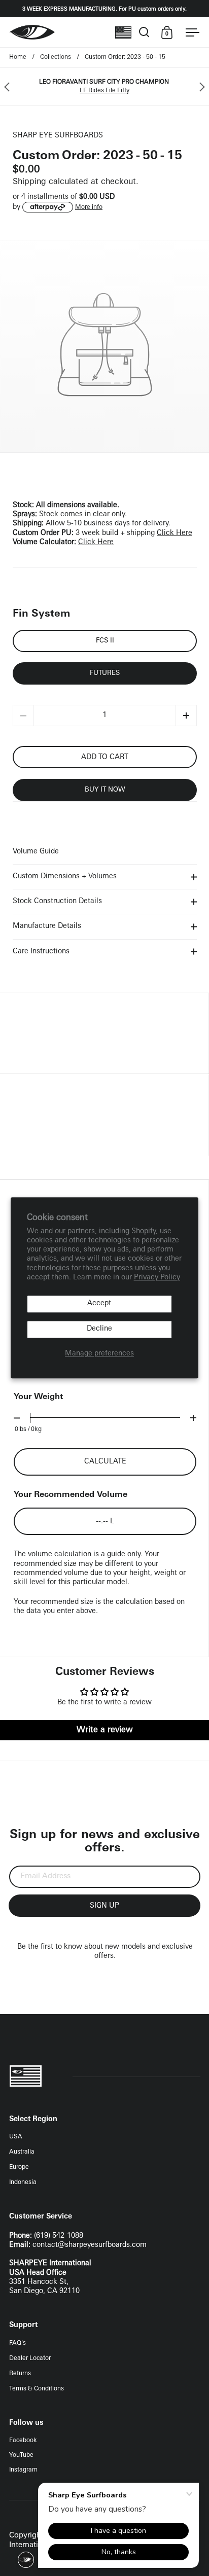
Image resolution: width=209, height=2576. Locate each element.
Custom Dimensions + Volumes (65, 876)
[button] (186, 715)
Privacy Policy (157, 1278)
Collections (56, 57)
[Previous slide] (9, 87)
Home (18, 57)
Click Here (175, 533)
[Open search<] (144, 32)
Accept (99, 1303)
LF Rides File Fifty (104, 91)
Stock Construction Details (57, 901)
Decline (99, 1329)
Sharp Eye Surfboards (58, 136)
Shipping (29, 182)
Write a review (105, 1730)
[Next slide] (200, 87)
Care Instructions (41, 952)
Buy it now (105, 790)
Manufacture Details (47, 926)
